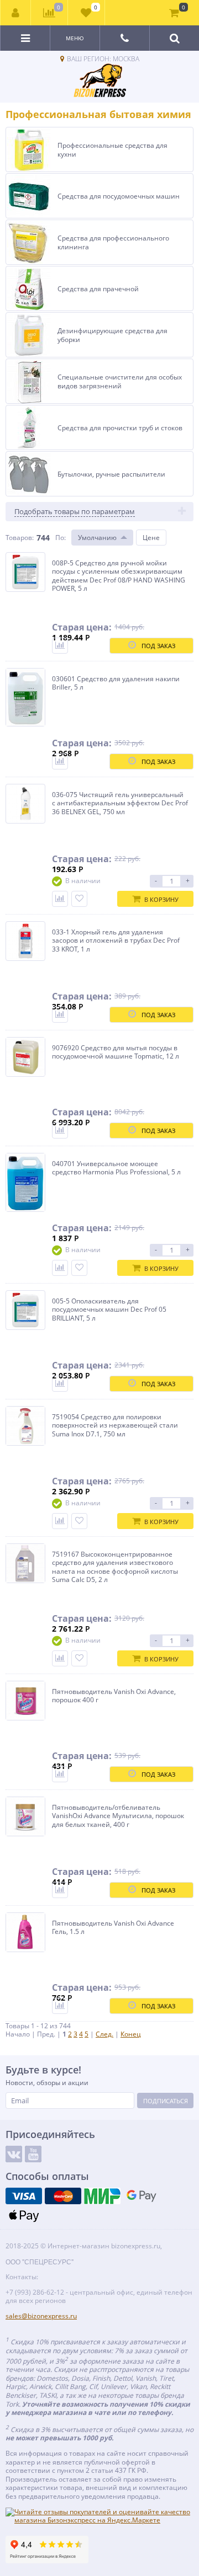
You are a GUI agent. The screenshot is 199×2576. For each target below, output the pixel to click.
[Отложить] (79, 899)
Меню (75, 38)
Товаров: (20, 538)
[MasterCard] (63, 2196)
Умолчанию (97, 538)
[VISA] (24, 2196)
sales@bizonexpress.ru (41, 2316)
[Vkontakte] (14, 2154)
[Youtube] (33, 2154)
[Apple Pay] (24, 2215)
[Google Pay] (142, 2196)
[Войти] (16, 13)
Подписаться (166, 2101)
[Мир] (102, 2196)
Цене (151, 538)
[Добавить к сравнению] (60, 646)
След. (104, 2034)
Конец (131, 2034)
